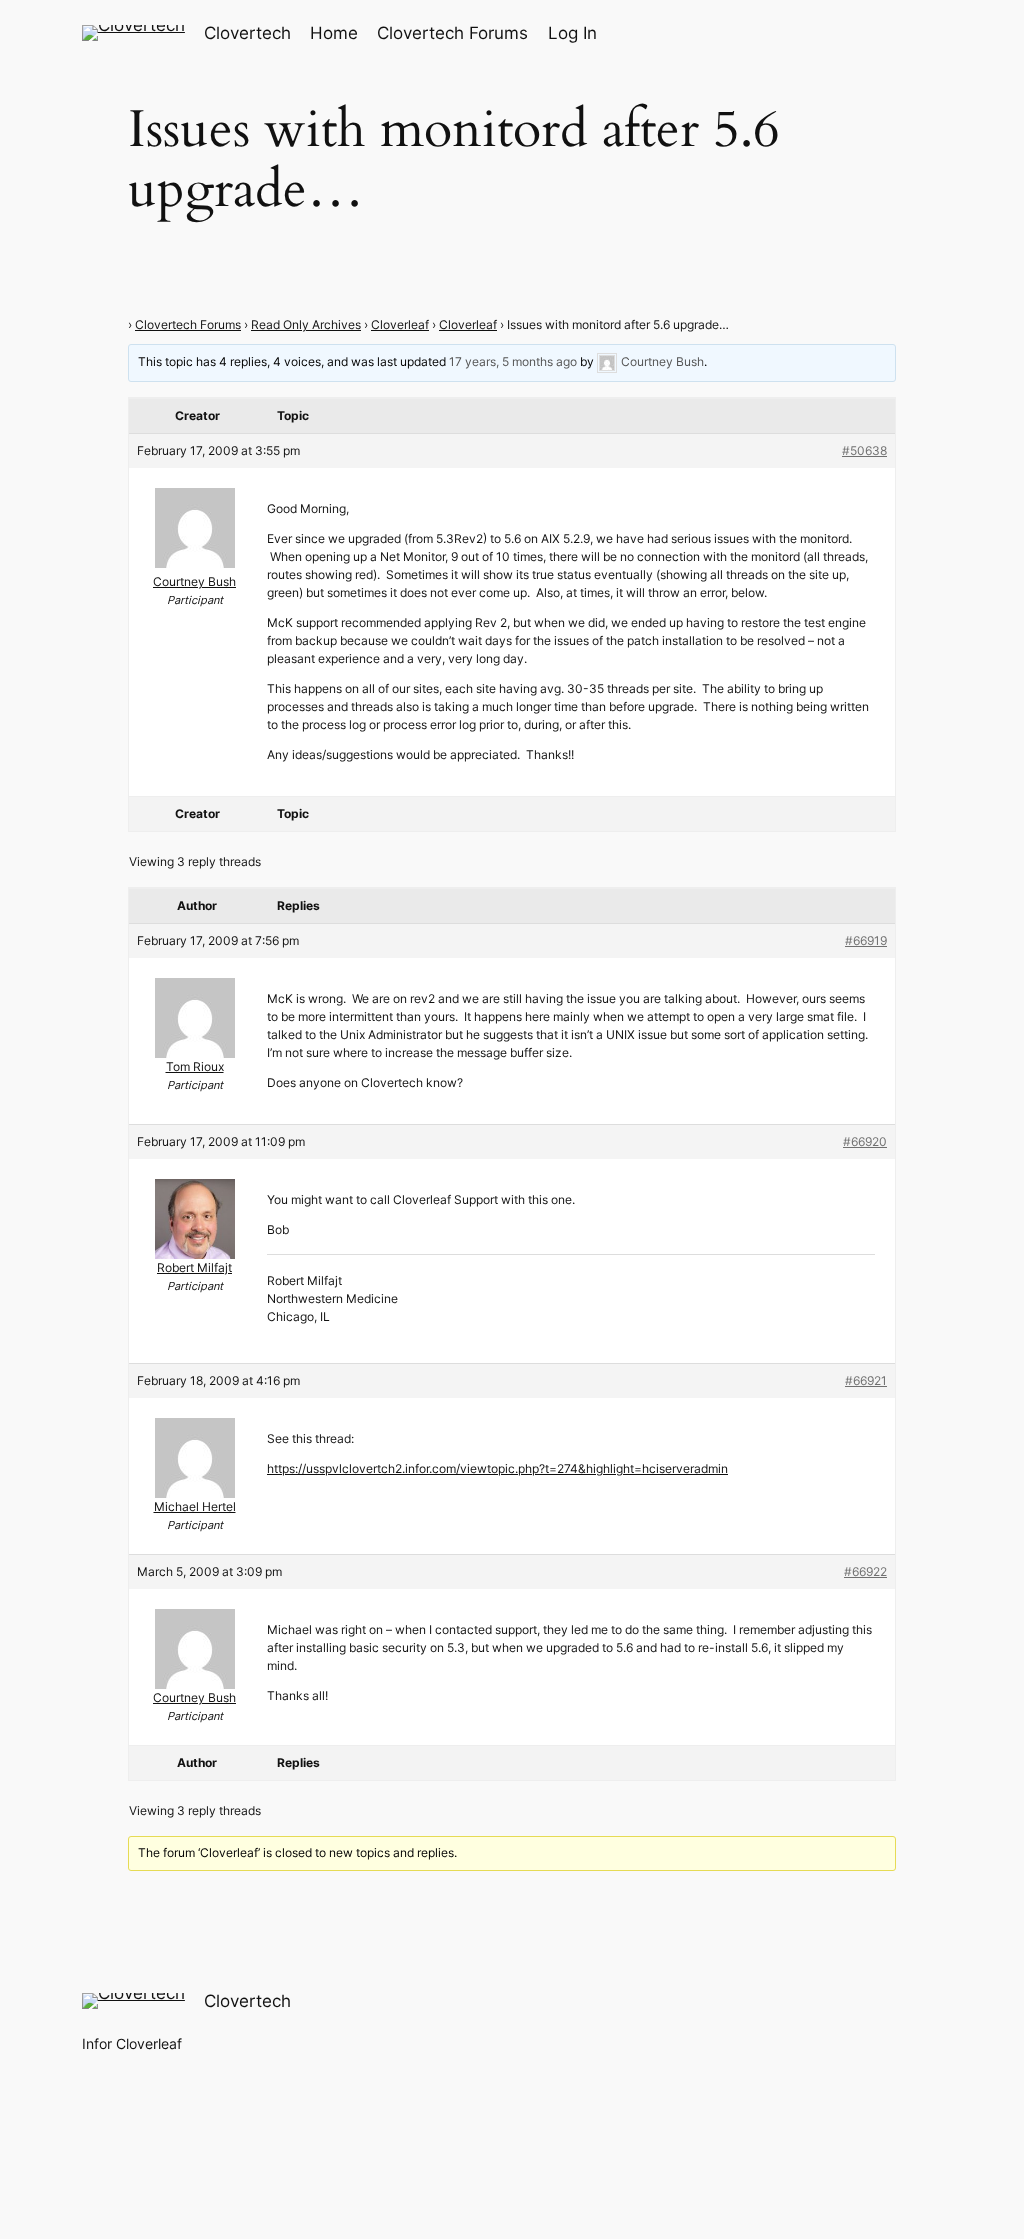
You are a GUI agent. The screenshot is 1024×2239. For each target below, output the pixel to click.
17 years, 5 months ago (513, 362)
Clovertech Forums (188, 324)
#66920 (865, 1141)
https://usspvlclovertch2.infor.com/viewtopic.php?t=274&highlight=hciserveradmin (497, 1468)
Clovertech (247, 33)
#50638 (864, 450)
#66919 (866, 940)
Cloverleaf (400, 324)
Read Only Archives (306, 324)
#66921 (866, 1380)
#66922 (865, 1571)
